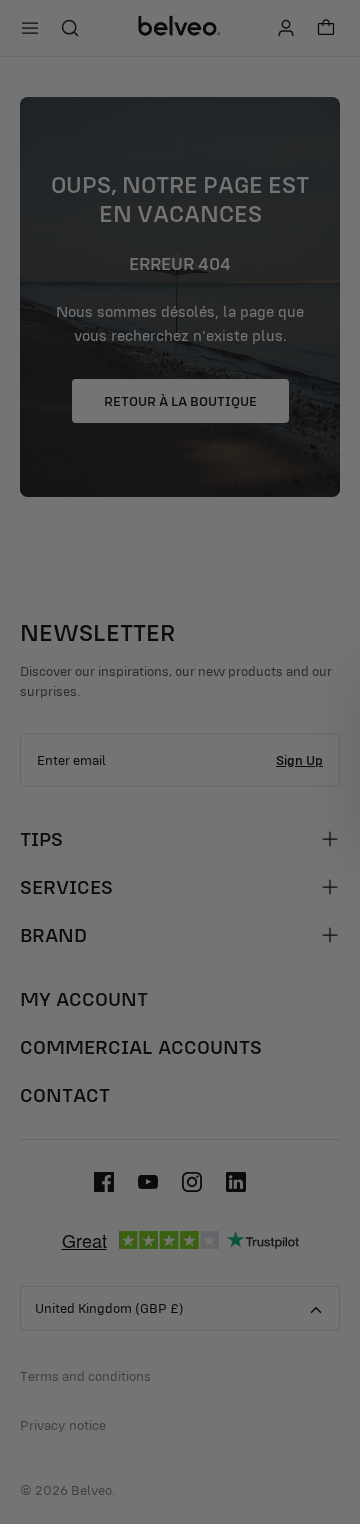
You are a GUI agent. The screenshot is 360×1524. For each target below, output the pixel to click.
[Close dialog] (339, 674)
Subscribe (266, 823)
